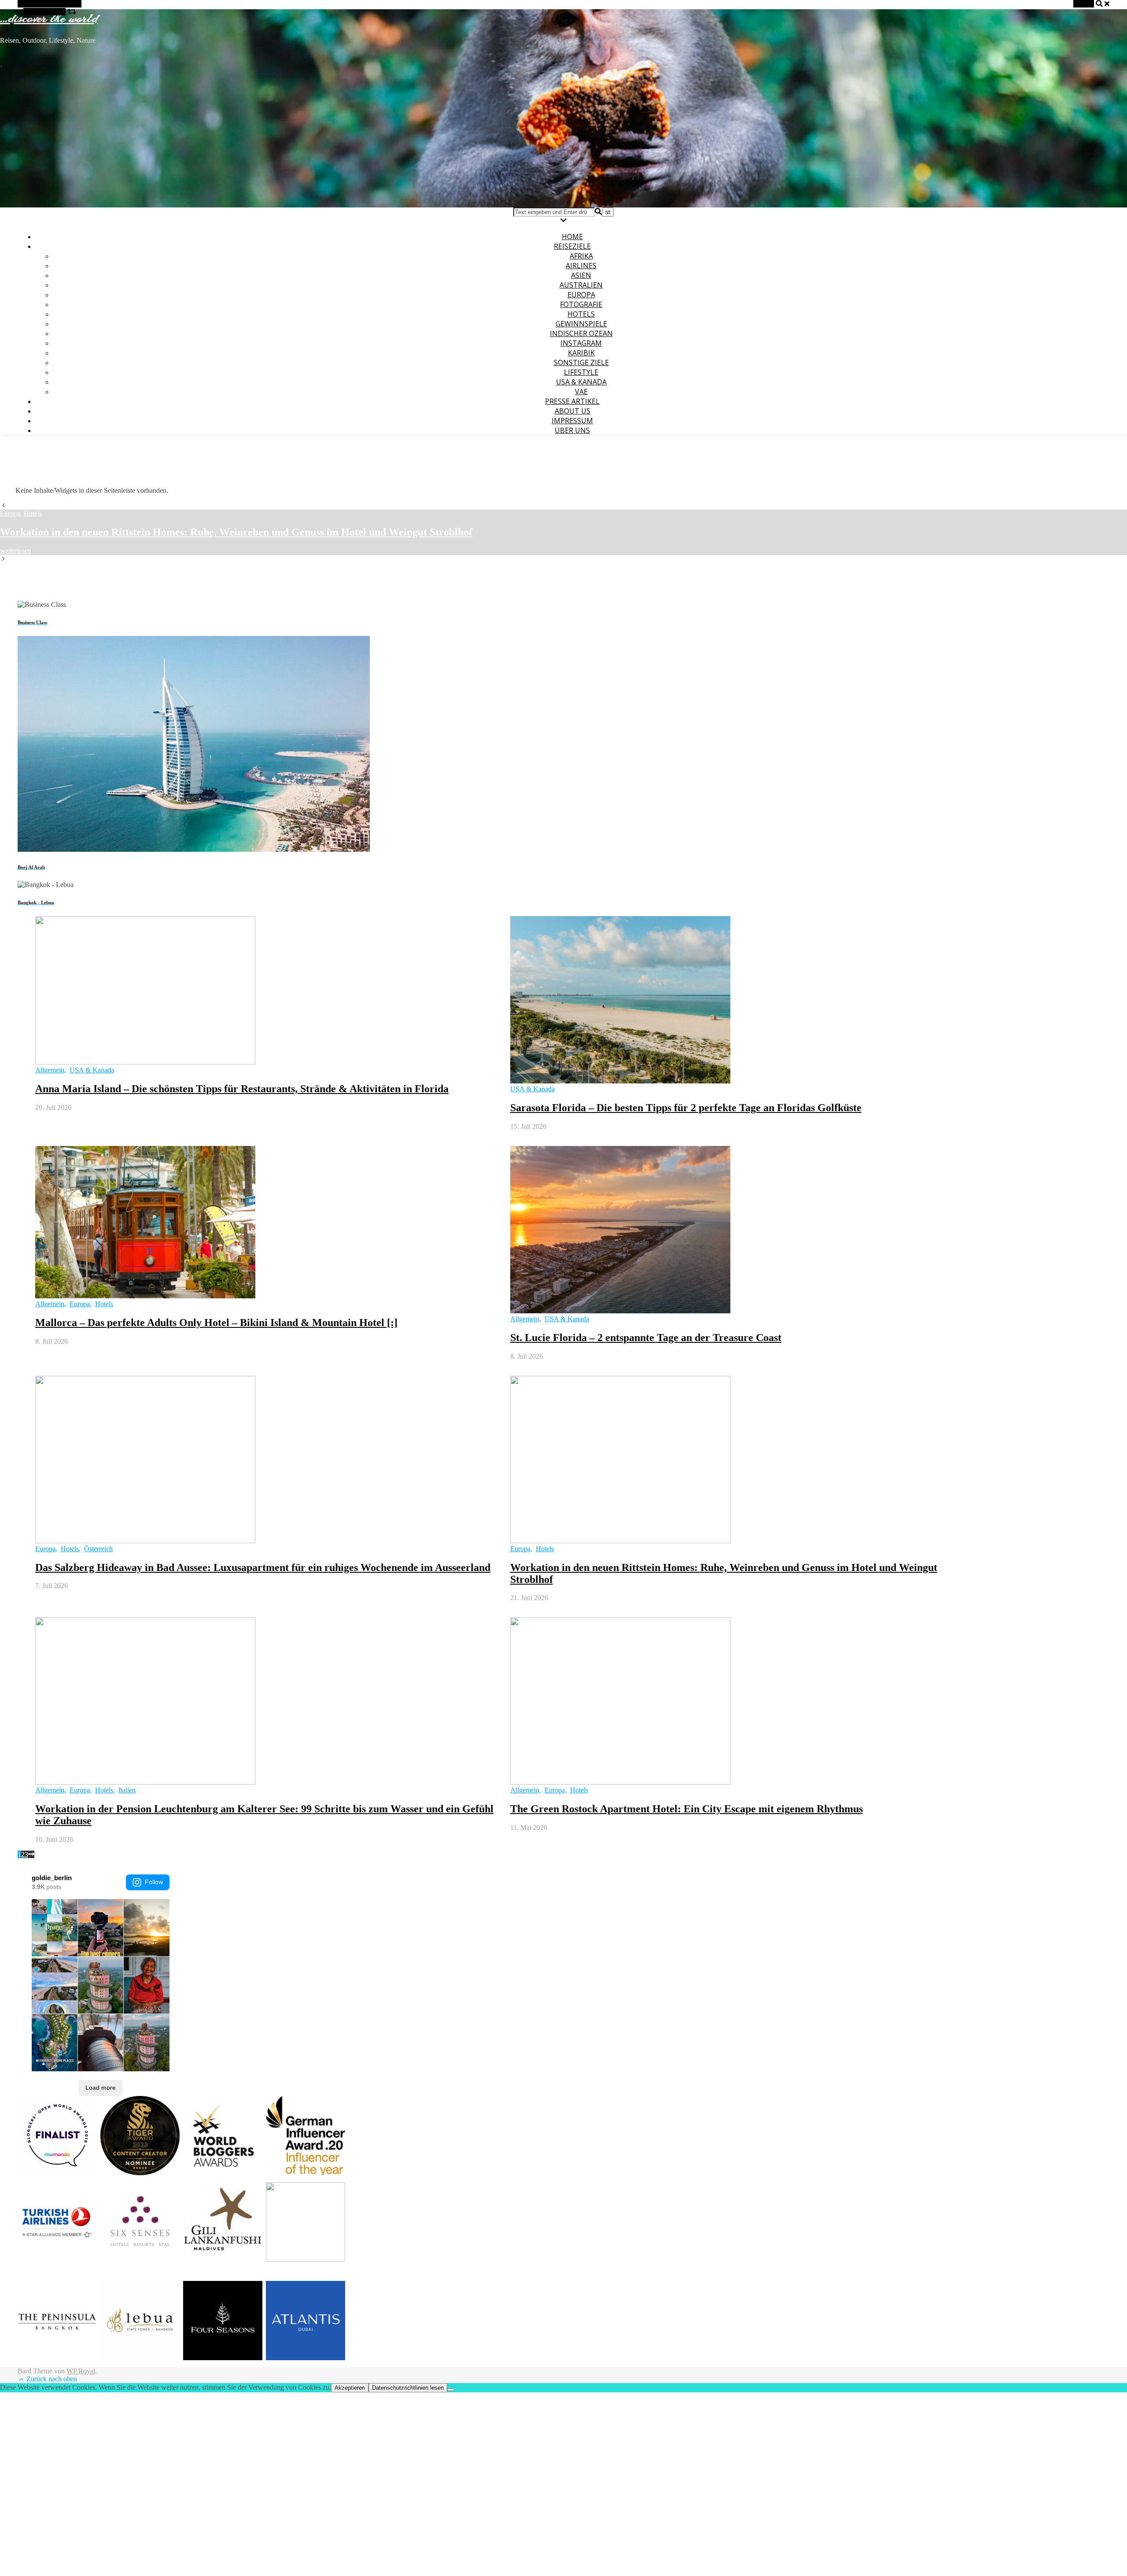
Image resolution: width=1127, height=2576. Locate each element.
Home (572, 237)
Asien (581, 275)
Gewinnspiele (581, 324)
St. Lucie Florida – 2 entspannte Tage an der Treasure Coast (646, 1338)
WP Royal (81, 2371)
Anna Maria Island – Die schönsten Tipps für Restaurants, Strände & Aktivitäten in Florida (242, 1089)
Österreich (98, 1549)
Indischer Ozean (581, 333)
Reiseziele (572, 246)
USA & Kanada (581, 382)
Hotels (581, 314)
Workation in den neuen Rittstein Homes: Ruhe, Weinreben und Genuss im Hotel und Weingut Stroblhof (236, 532)
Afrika (581, 256)
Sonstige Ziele (581, 362)
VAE (581, 392)
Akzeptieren (350, 2388)
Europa (581, 295)
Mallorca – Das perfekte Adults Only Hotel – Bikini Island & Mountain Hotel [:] (216, 1323)
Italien (127, 1790)
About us (573, 411)
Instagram (581, 343)
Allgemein (50, 1070)
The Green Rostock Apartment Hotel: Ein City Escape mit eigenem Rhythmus (687, 1809)
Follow (154, 1882)
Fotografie (581, 304)
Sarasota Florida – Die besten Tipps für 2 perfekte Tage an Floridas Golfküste (686, 1108)
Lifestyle (581, 372)
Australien (581, 285)
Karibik (581, 353)
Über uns (572, 430)
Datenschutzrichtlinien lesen (408, 2388)
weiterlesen (16, 551)
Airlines (581, 266)
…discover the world (49, 18)
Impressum (572, 421)
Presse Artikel (572, 401)
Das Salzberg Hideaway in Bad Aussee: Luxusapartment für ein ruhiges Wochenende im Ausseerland (263, 1567)
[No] (451, 2390)
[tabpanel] (563, 532)
